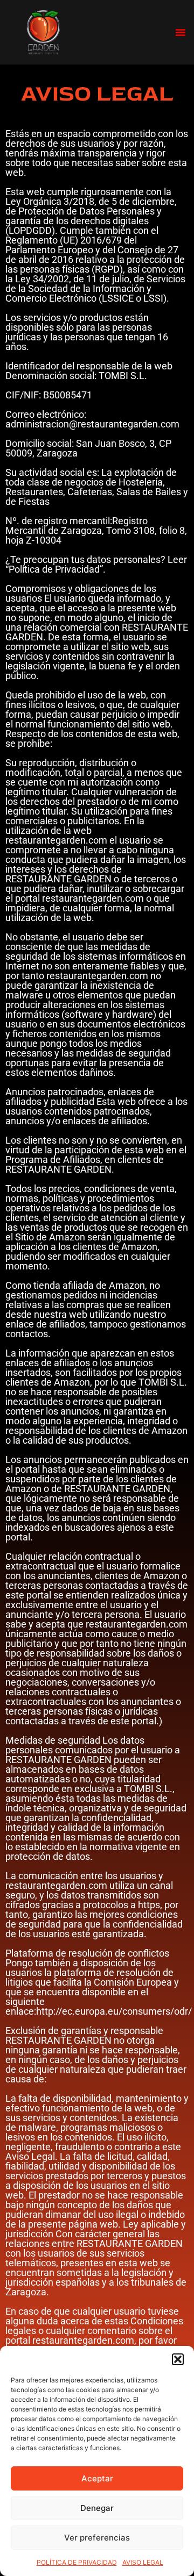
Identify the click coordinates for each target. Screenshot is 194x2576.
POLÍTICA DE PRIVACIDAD (77, 2562)
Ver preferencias (97, 2538)
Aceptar (97, 2478)
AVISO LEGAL (143, 2562)
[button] (178, 2359)
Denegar (97, 2508)
